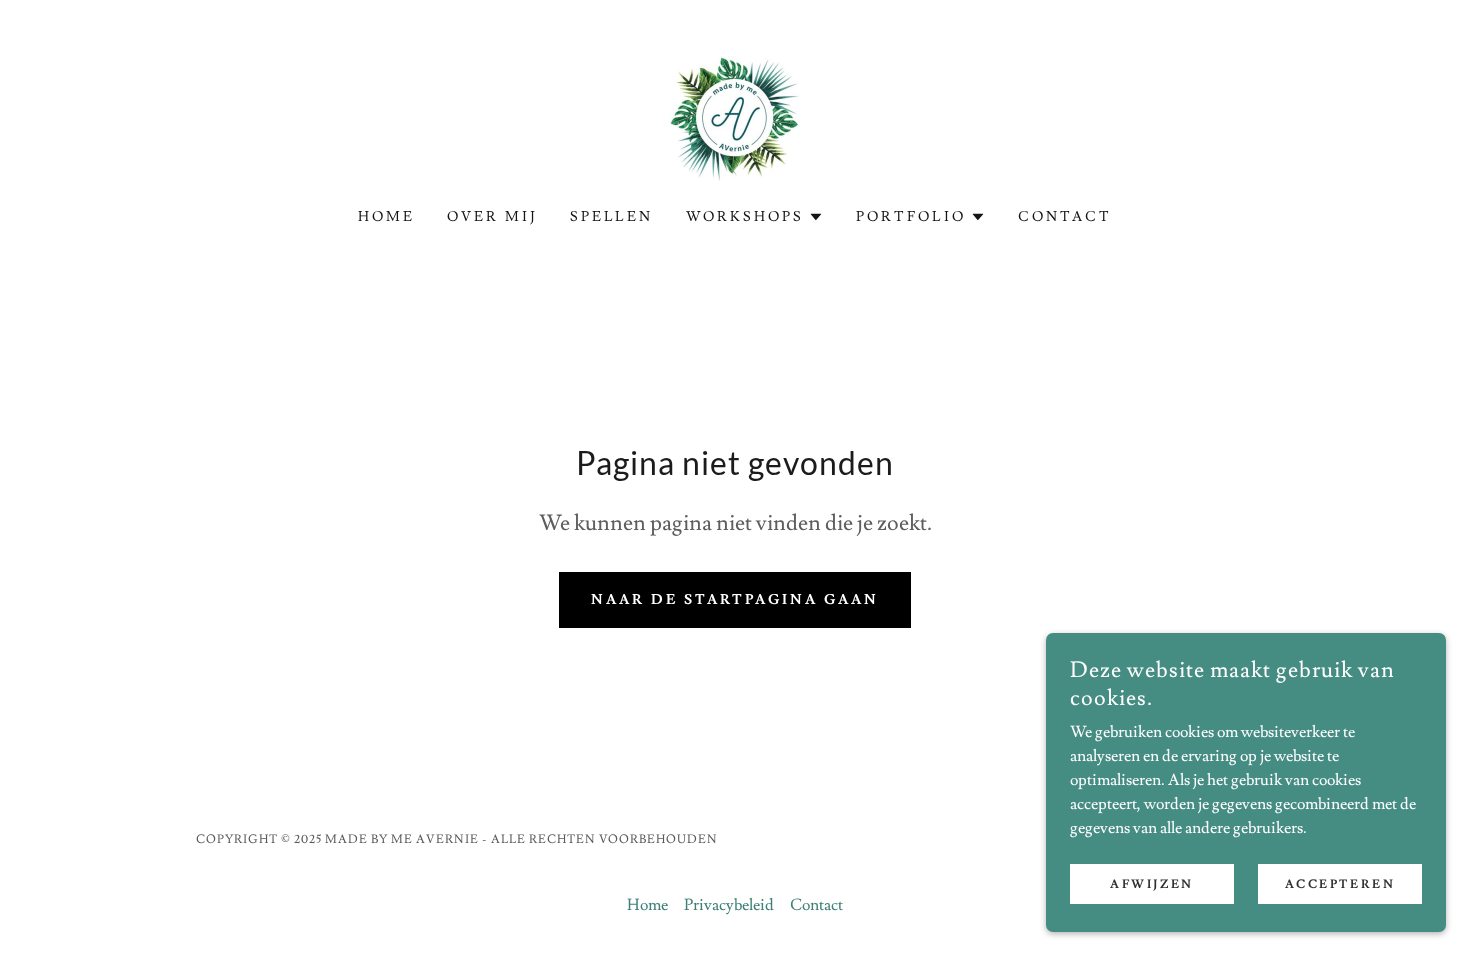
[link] (735, 115)
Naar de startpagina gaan (735, 600)
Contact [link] (1065, 217)
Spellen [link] (612, 217)
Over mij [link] (492, 217)
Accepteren (1340, 884)
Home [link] (386, 217)
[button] (755, 217)
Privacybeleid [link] (729, 905)
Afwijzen (1152, 884)
